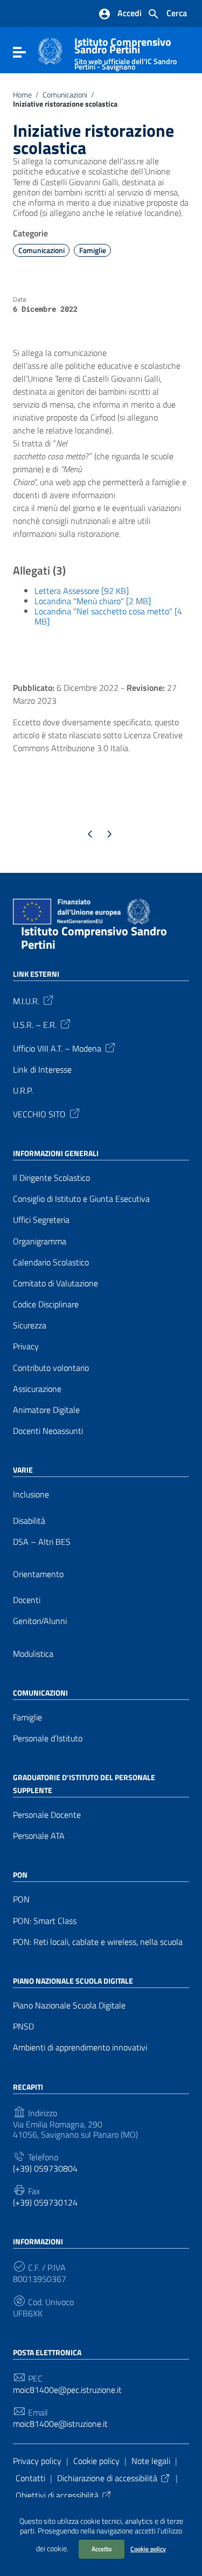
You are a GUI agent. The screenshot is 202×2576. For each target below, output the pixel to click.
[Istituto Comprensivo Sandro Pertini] (50, 50)
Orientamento (38, 1574)
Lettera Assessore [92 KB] (82, 591)
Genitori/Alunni (40, 1621)
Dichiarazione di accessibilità (107, 2478)
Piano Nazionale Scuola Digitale (69, 2005)
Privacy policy (37, 2461)
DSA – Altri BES (42, 1542)
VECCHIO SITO (39, 1114)
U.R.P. (23, 1091)
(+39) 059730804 (45, 2169)
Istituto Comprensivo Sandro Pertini (126, 51)
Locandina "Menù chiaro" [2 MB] (93, 601)
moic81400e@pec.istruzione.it (67, 2390)
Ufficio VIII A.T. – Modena (57, 1047)
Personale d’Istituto (48, 1738)
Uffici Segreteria (41, 1220)
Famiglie (93, 250)
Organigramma (40, 1241)
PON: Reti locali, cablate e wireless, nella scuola (98, 1942)
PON (21, 1899)
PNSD (23, 2026)
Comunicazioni (65, 95)
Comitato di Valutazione (55, 1283)
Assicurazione (37, 1389)
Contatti (30, 2478)
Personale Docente (47, 1815)
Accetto (102, 2549)
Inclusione (31, 1494)
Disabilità (29, 1521)
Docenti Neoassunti (48, 1431)
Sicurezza (30, 1325)
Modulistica (33, 1654)
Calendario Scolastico (51, 1262)
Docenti (27, 1600)
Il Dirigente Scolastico (51, 1178)
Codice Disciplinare (46, 1304)
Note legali (151, 2461)
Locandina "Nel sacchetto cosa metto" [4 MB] (108, 616)
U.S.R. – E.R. (35, 1024)
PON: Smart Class (45, 1921)
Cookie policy (148, 2549)
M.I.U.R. (26, 1000)
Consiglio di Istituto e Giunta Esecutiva (81, 1199)
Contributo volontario (51, 1368)
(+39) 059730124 (45, 2203)
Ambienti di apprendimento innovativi (80, 2047)
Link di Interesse (42, 1070)
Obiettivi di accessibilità (57, 2495)
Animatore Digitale (46, 1410)
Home (22, 95)
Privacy (26, 1346)
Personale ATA (39, 1836)
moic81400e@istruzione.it (60, 2424)
